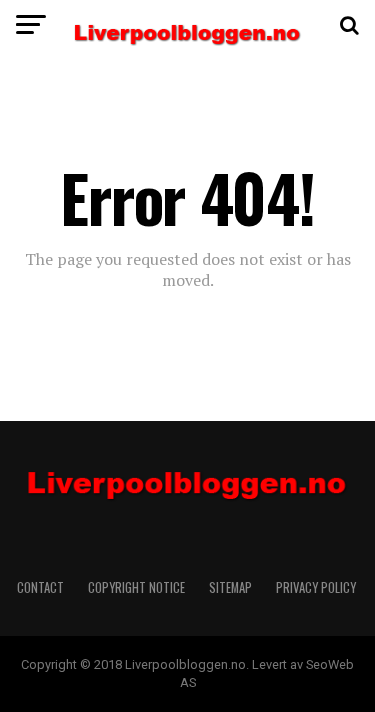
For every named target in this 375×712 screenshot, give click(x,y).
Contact (40, 587)
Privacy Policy (317, 587)
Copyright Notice (136, 587)
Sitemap (230, 587)
